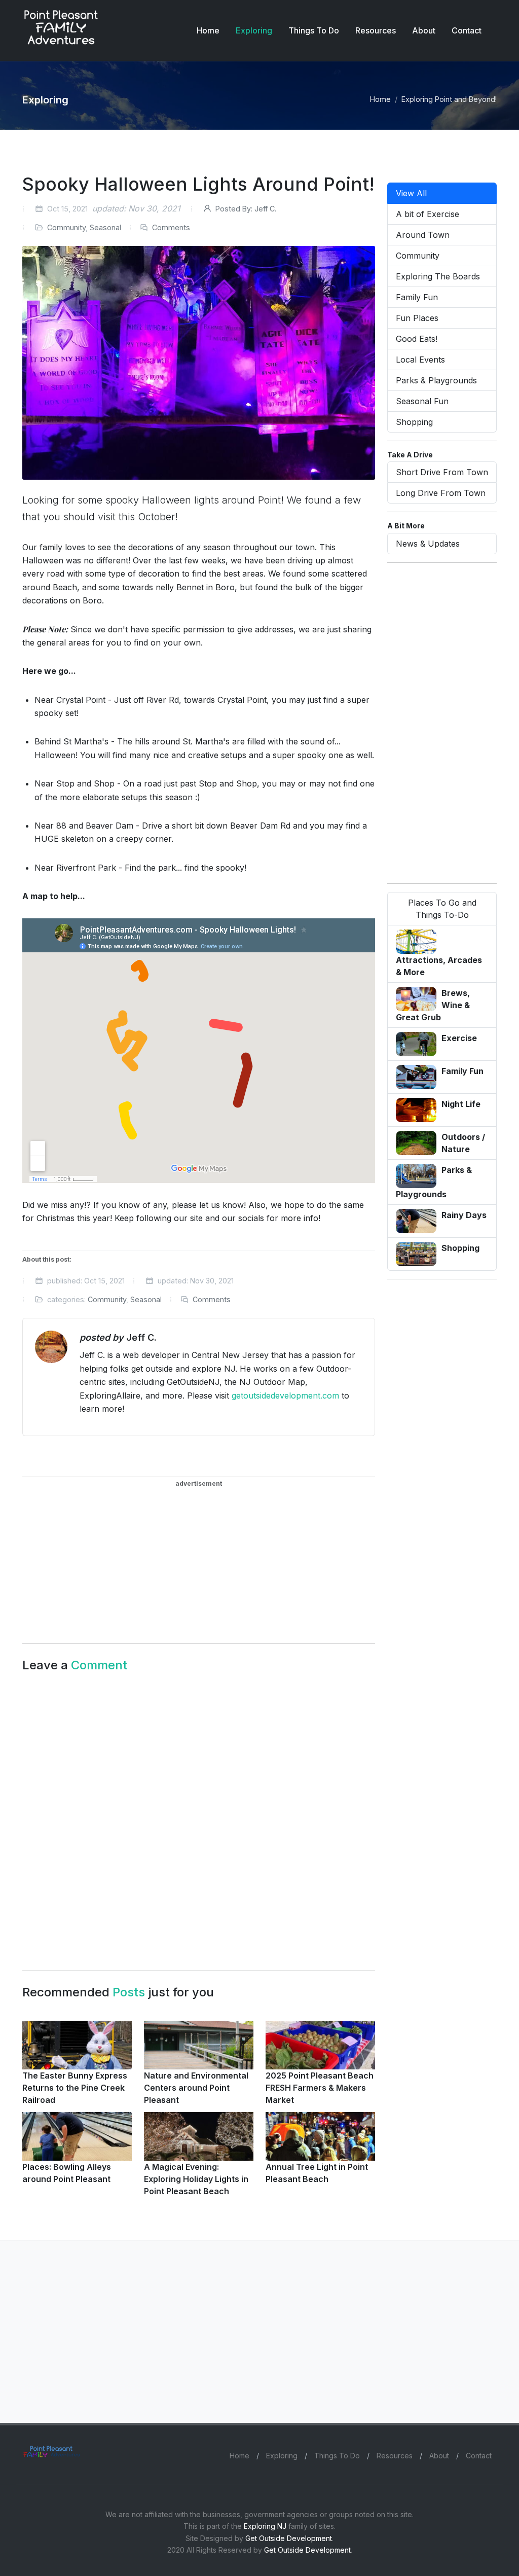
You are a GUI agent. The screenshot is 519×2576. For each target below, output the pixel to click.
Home (380, 99)
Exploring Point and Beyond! (449, 99)
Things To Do (337, 2456)
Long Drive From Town (441, 493)
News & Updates (428, 544)
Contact (479, 2456)
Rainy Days (464, 1215)
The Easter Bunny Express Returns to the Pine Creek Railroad (75, 2088)
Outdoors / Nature (463, 1143)
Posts (129, 1992)
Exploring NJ (265, 2526)
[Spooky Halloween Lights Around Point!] (199, 363)
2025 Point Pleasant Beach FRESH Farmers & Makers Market (320, 2088)
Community (66, 227)
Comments (171, 227)
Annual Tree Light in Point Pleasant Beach (317, 2173)
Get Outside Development (289, 2538)
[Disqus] (199, 1816)
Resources (395, 2456)
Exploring (282, 2456)
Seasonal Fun (422, 401)
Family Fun (417, 297)
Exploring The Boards (438, 276)
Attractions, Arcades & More (439, 966)
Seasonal (105, 227)
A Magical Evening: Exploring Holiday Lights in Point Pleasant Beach (196, 2179)
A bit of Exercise (428, 214)
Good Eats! (417, 339)
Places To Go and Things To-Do (442, 909)
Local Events (420, 360)
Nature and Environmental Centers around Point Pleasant (196, 2088)
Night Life (461, 1104)
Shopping (414, 422)
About (439, 2456)
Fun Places (417, 318)
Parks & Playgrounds (436, 380)
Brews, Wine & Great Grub (433, 1005)
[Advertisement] (117, 1556)
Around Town (423, 235)
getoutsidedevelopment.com (285, 1396)
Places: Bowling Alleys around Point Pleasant (67, 2173)
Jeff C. (246, 209)
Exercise (459, 1038)
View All (411, 193)
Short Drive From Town (442, 472)
